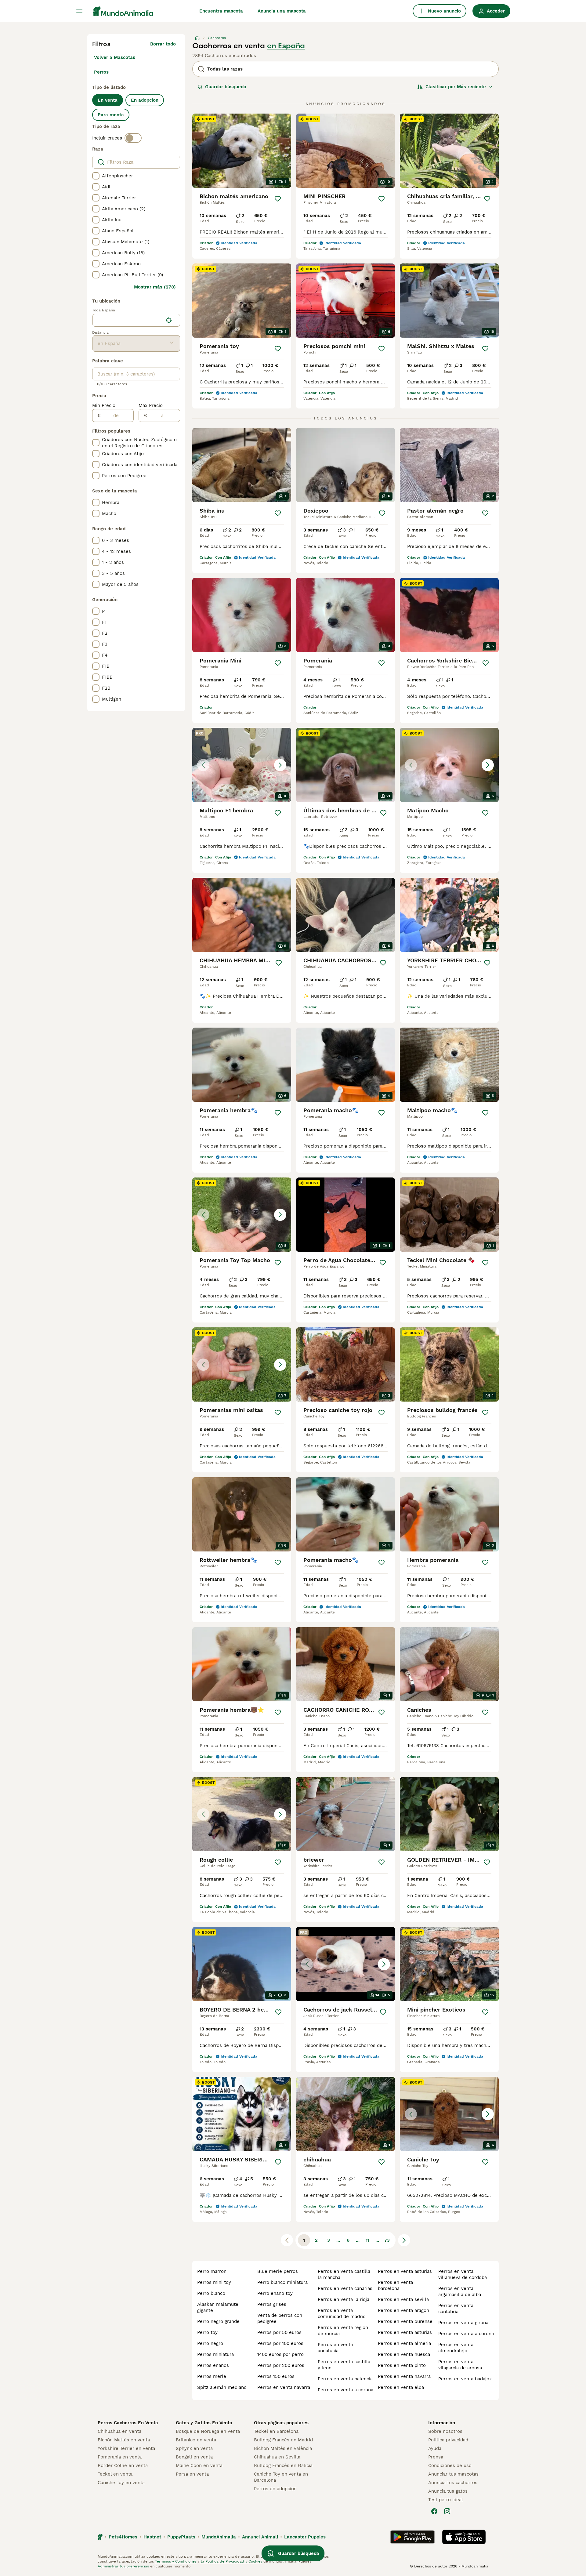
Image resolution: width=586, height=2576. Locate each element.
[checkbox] (96, 176)
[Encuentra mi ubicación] (169, 320)
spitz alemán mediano (222, 2387)
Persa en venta (192, 2474)
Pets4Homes (123, 2537)
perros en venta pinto (402, 2365)
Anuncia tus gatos (448, 2491)
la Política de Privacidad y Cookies (231, 2561)
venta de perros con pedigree (280, 2318)
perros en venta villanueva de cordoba (463, 2274)
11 (367, 2240)
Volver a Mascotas (115, 57)
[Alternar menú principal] (79, 11)
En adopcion (145, 100)
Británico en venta (196, 2440)
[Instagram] (447, 2511)
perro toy (207, 2332)
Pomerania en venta (120, 2457)
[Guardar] (278, 199)
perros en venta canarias (345, 2288)
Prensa (436, 2457)
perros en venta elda (401, 2387)
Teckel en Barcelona (276, 2431)
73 (387, 2240)
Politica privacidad (448, 2440)
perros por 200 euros (281, 2365)
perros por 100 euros (280, 2343)
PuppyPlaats (181, 2537)
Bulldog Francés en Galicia (283, 2465)
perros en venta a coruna (345, 2390)
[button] (242, 765)
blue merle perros (278, 2271)
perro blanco (211, 2293)
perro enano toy (275, 2293)
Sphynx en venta (194, 2448)
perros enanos (213, 2365)
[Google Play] (412, 2537)
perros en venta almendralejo (456, 2348)
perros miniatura (215, 2354)
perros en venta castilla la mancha (344, 2274)
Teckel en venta (115, 2474)
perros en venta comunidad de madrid (342, 2313)
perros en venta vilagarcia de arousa (460, 2365)
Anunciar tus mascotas (453, 2474)
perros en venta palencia (345, 2379)
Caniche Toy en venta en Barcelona (281, 2477)
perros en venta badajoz (465, 2379)
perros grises (272, 2304)
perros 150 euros (276, 2376)
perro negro (210, 2343)
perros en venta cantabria (456, 2309)
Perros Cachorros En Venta (128, 2423)
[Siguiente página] (404, 2240)
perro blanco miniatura (282, 2282)
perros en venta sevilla (403, 2299)
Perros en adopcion (275, 2489)
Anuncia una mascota (282, 11)
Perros (101, 72)
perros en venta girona (463, 2323)
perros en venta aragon (403, 2310)
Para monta (111, 115)
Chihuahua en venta (119, 2431)
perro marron (212, 2271)
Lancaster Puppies (305, 2537)
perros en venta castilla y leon (344, 2365)
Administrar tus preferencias (123, 2566)
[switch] (133, 138)
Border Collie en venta (123, 2465)
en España (286, 46)
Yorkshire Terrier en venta (126, 2448)
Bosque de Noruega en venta (208, 2431)
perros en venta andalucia (335, 2348)
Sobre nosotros (445, 2431)
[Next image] (280, 765)
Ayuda (435, 2448)
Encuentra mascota (221, 11)
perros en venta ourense (405, 2321)
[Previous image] (203, 765)
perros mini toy (214, 2282)
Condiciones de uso (450, 2465)
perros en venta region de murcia (343, 2331)
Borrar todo (163, 44)
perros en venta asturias (405, 2271)
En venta (108, 100)
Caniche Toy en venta (121, 2483)
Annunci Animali (260, 2537)
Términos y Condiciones (176, 2561)
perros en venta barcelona (395, 2285)
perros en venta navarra (284, 2387)
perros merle (212, 2376)
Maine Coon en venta (199, 2465)
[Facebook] (434, 2511)
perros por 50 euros (279, 2332)
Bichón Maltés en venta (124, 2440)
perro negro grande (218, 2321)
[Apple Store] (464, 2537)
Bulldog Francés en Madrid (283, 2440)
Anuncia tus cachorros (453, 2483)
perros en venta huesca (404, 2354)
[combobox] (128, 320)
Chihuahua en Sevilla (277, 2457)
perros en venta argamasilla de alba (460, 2291)
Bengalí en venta (194, 2457)
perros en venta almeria (404, 2343)
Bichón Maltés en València (283, 2448)
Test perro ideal (446, 2500)
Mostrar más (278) (155, 287)
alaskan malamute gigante (218, 2307)
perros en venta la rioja (344, 2299)
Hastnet (152, 2537)
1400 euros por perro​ (280, 2354)
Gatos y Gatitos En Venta (204, 2423)
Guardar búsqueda (226, 87)
